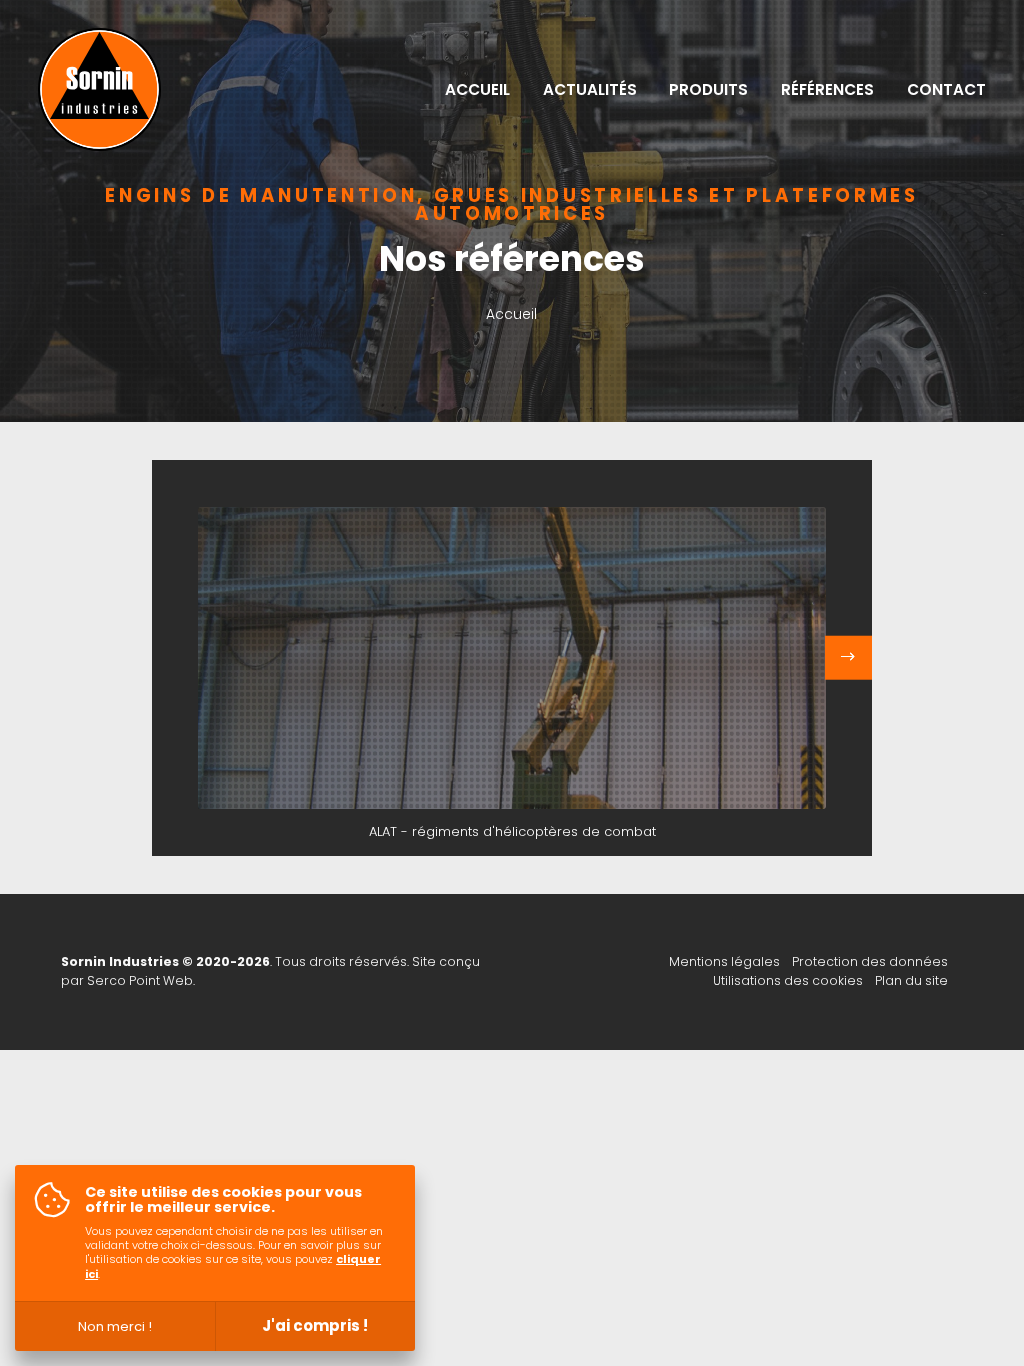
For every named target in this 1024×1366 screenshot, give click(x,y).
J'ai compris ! (315, 1325)
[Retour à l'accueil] (99, 89)
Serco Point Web (140, 980)
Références (827, 89)
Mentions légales (724, 961)
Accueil (477, 89)
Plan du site (911, 980)
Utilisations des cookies (788, 980)
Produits (708, 89)
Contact (946, 89)
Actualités (590, 89)
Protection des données (870, 961)
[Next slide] (849, 658)
